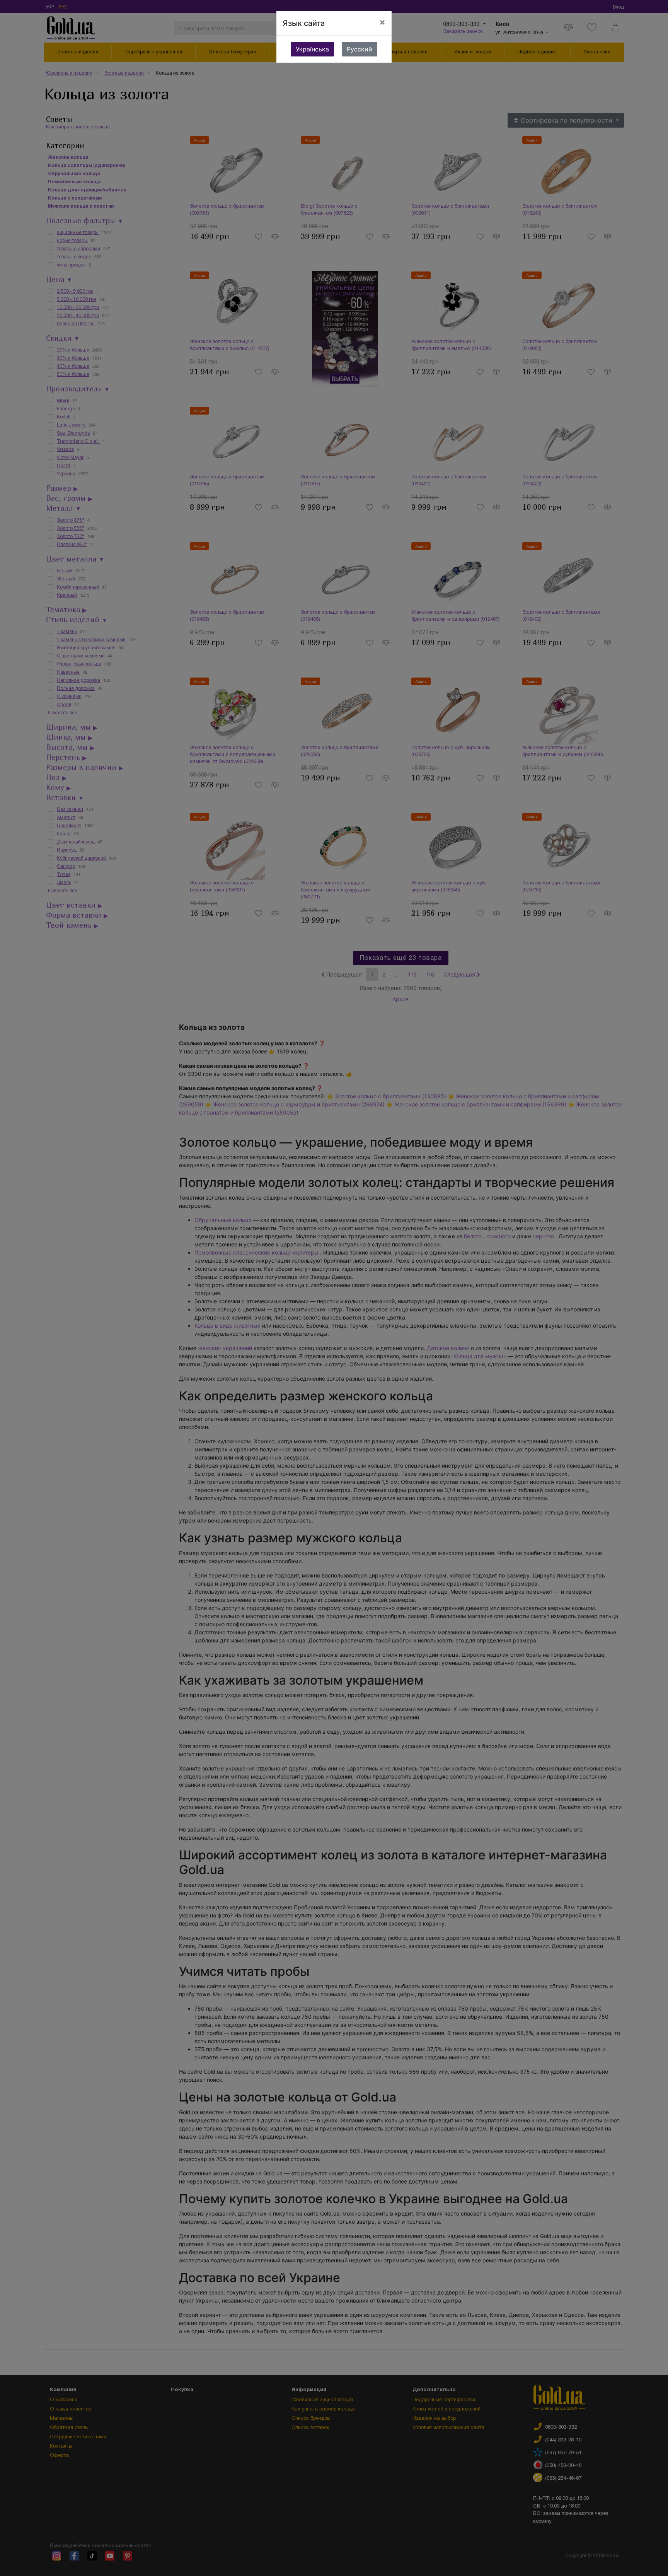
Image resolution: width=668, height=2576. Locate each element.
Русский (360, 49)
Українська (312, 49)
